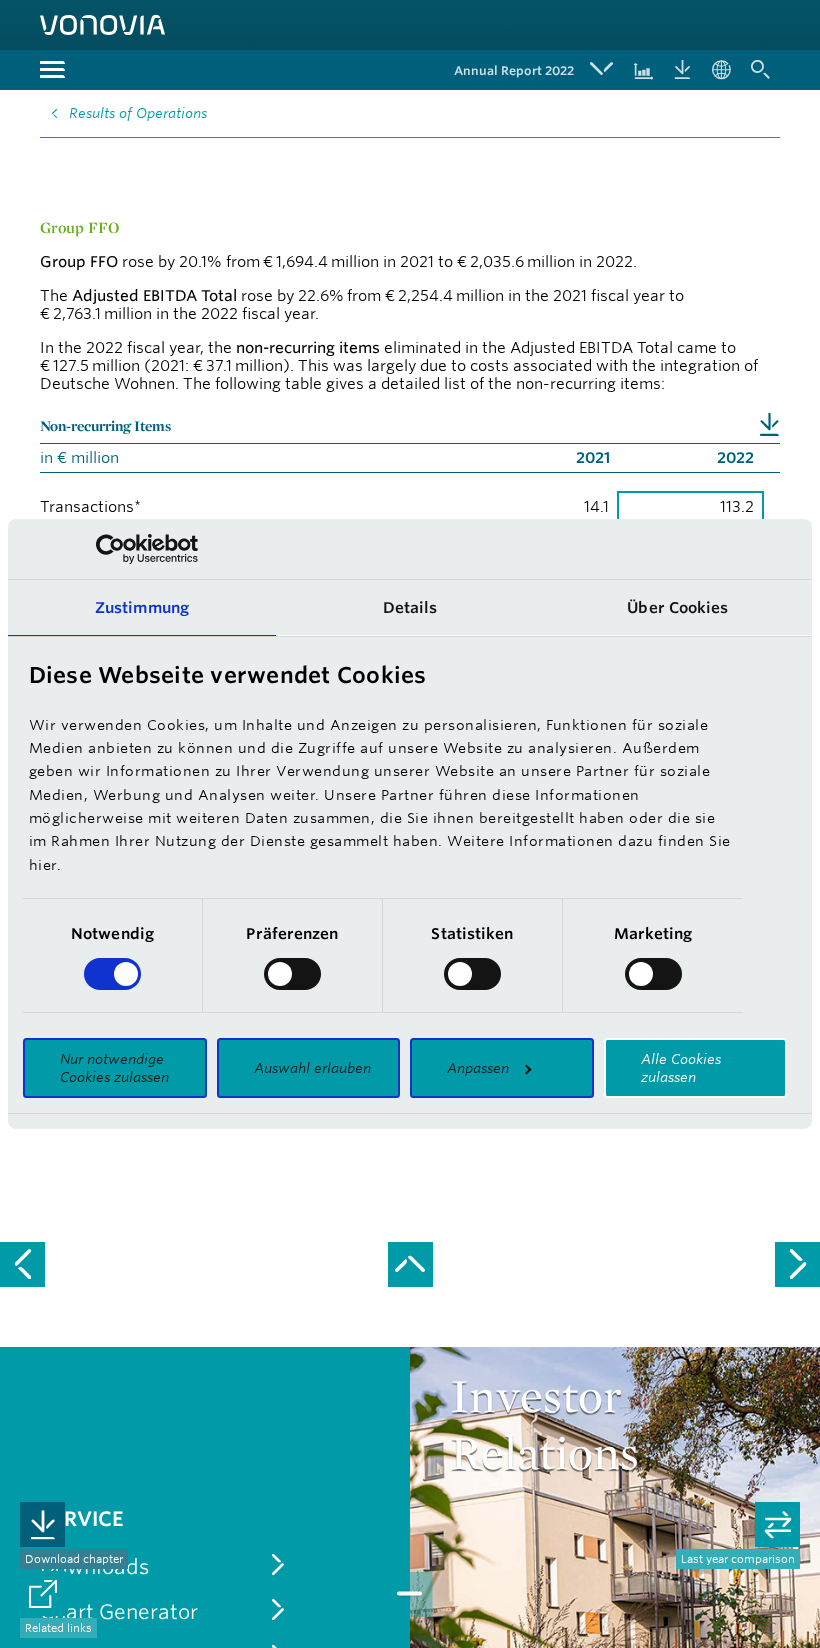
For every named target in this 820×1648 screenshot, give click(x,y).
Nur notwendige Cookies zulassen (114, 1068)
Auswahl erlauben (312, 1068)
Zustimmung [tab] (142, 607)
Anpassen (478, 1068)
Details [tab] (410, 607)
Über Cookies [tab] (677, 607)
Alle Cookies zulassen (681, 1068)
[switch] (292, 974)
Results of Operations (138, 113)
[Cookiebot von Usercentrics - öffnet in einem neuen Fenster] (110, 549)
